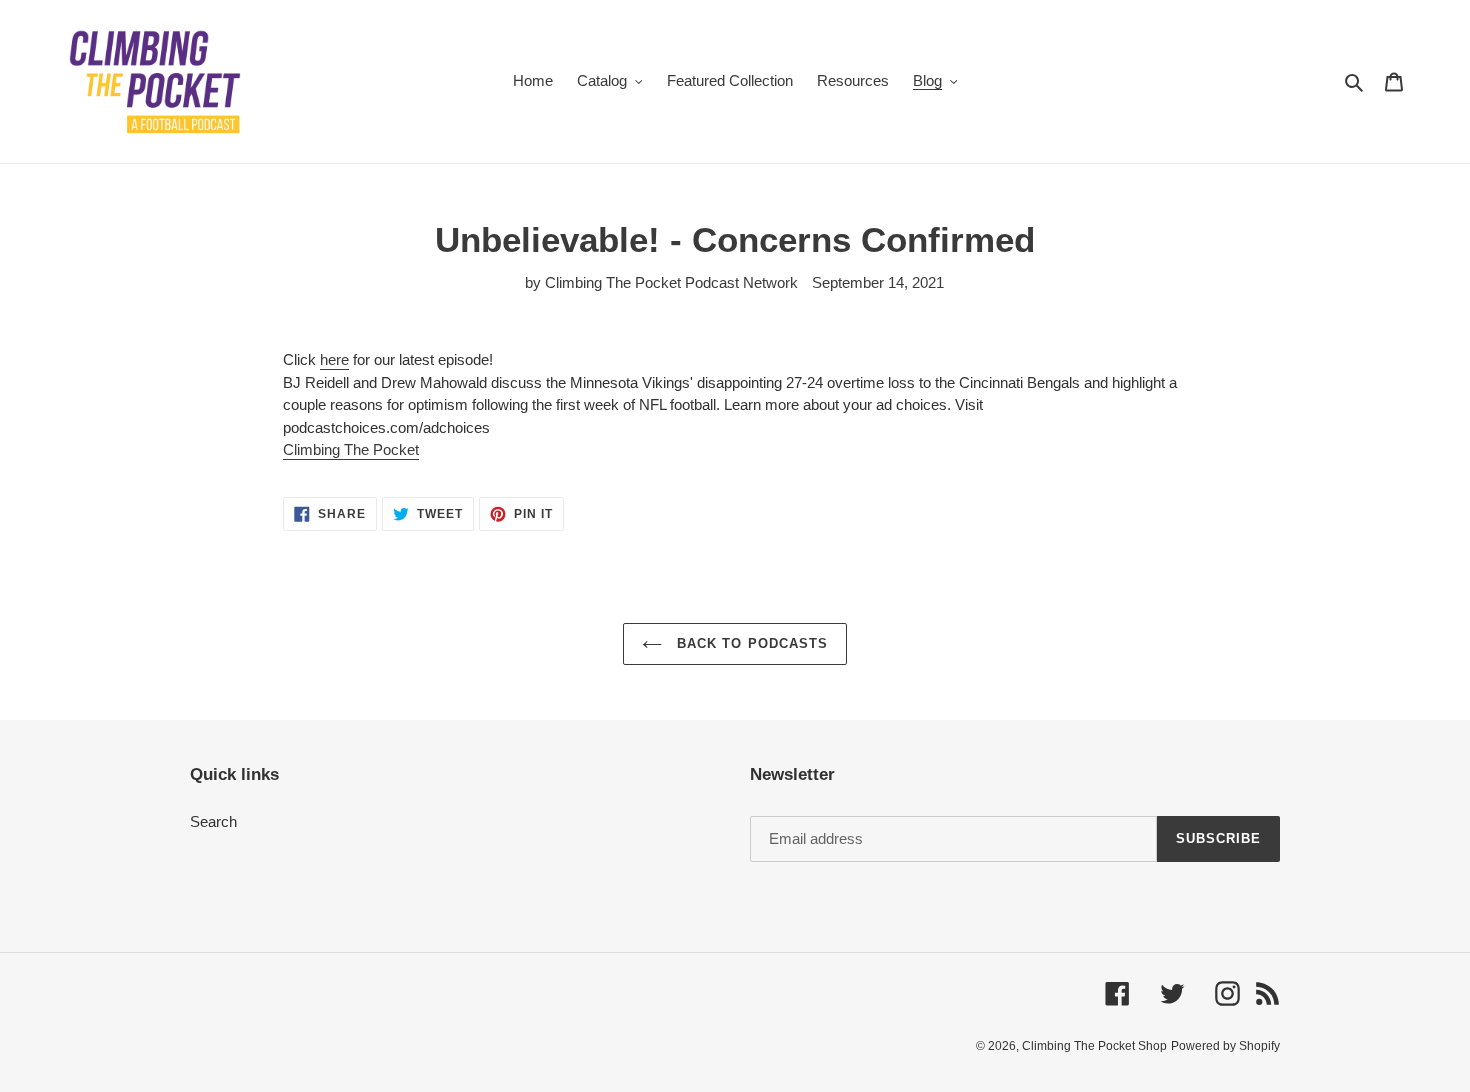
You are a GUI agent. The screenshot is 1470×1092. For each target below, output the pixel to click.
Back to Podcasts (750, 643)
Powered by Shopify (1225, 1046)
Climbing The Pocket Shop (1094, 1046)
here (334, 359)
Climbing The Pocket (351, 449)
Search (213, 821)
